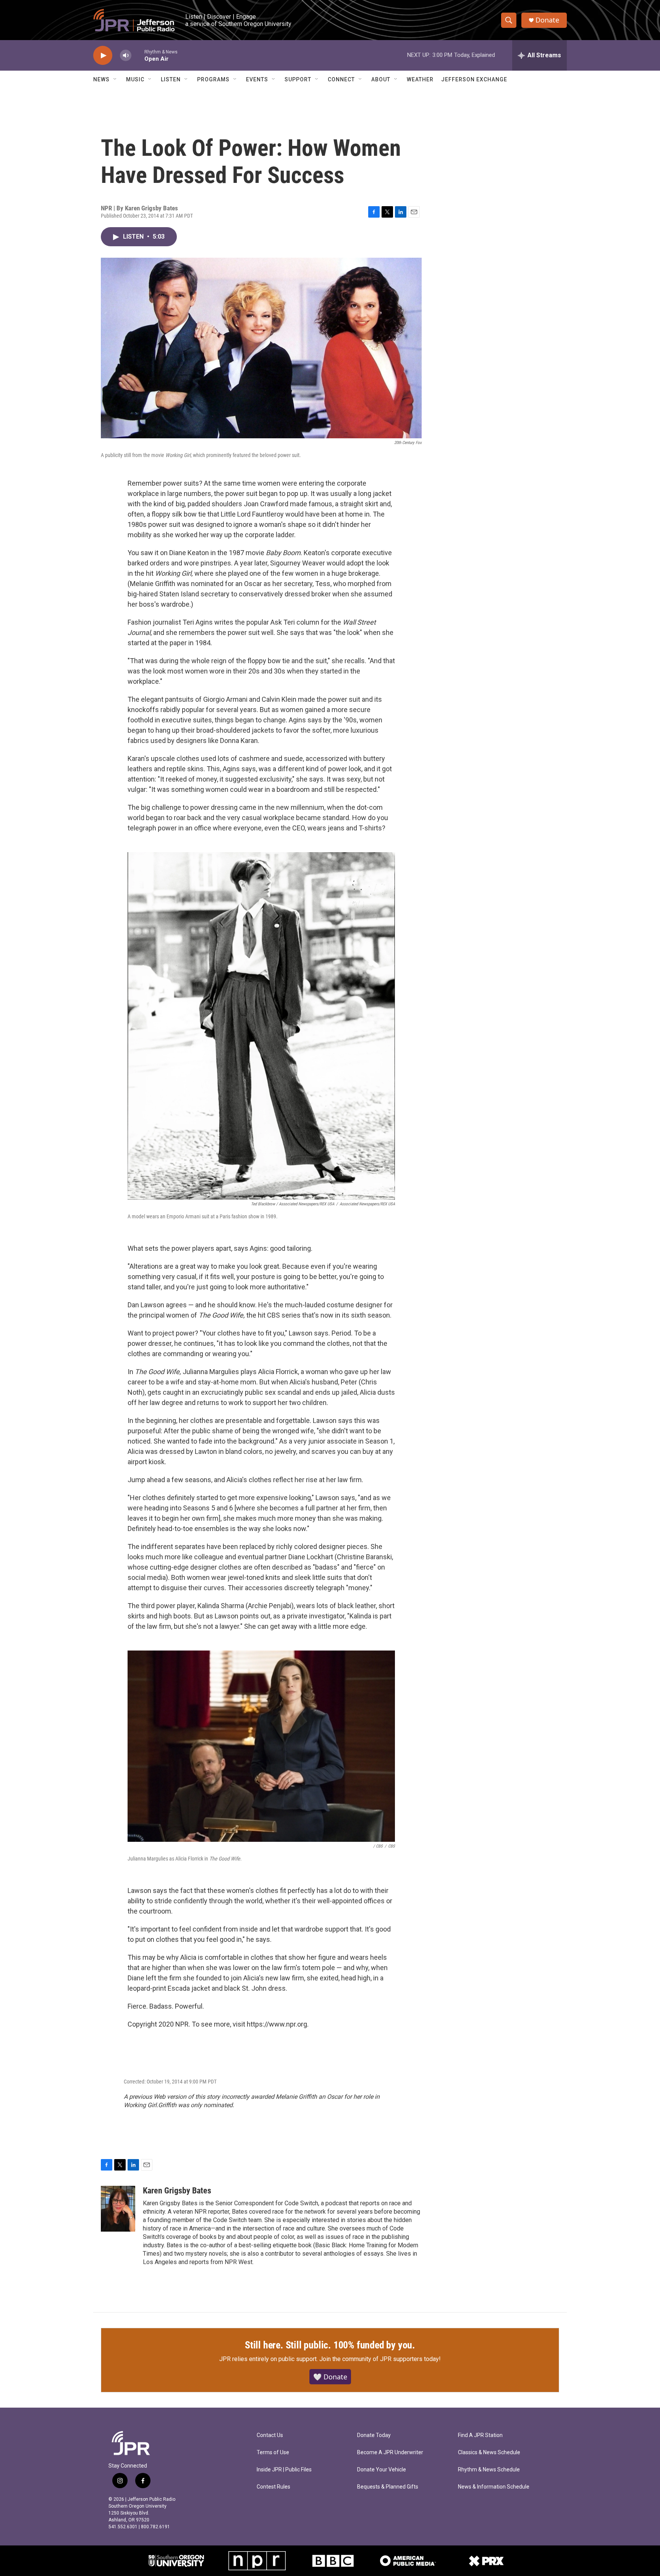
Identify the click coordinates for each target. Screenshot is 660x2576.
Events (257, 79)
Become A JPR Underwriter (390, 2452)
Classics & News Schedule (489, 2452)
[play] (103, 56)
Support (298, 79)
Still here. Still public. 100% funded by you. (330, 2345)
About (381, 79)
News (101, 79)
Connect (341, 79)
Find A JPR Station (480, 2435)
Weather (420, 79)
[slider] (138, 55)
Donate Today (374, 2435)
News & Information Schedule (494, 2487)
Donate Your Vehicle (382, 2470)
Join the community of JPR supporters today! (380, 2359)
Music (135, 79)
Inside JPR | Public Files (284, 2470)
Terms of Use (273, 2452)
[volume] (126, 56)
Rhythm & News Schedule (489, 2470)
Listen (171, 79)
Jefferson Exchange (474, 79)
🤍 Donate (330, 2377)
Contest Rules (273, 2487)
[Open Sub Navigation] (115, 79)
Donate (547, 20)
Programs (213, 79)
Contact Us (270, 2435)
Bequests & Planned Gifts (388, 2487)
